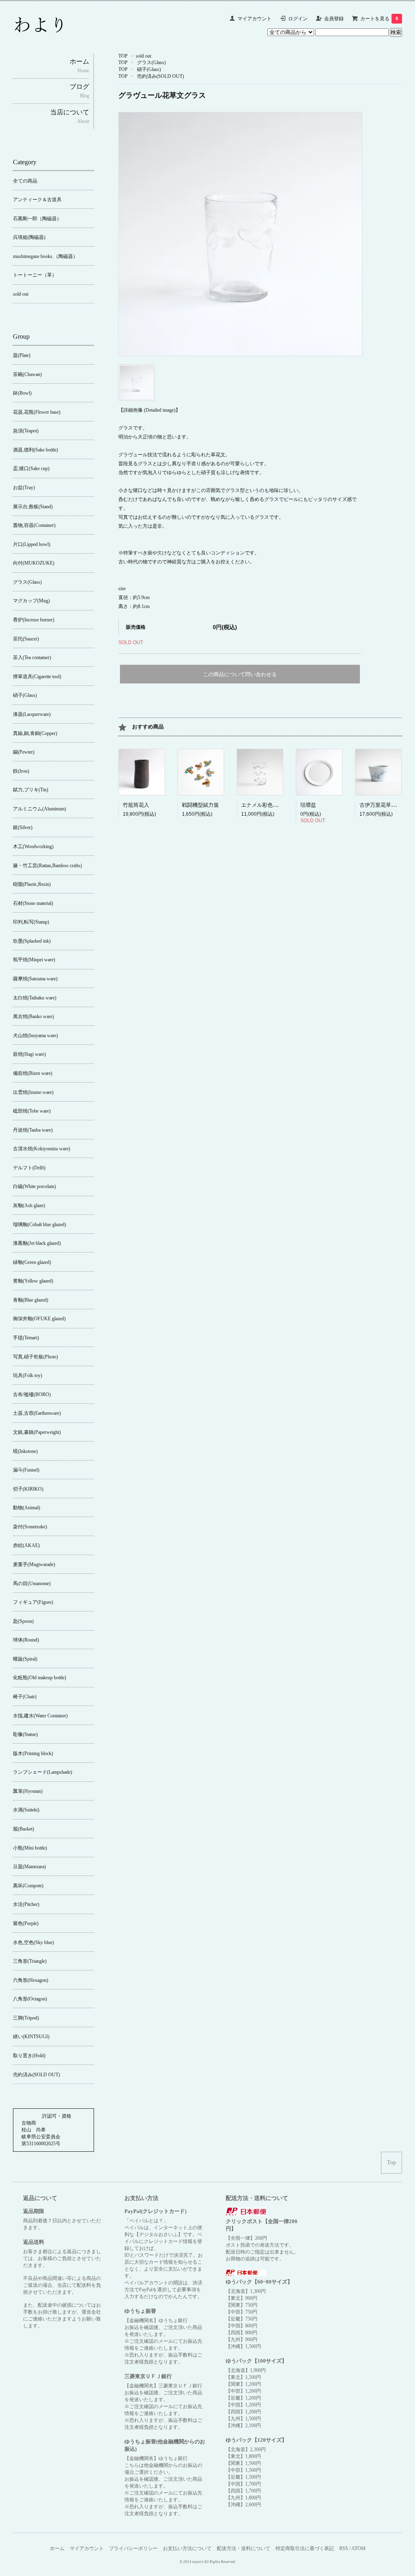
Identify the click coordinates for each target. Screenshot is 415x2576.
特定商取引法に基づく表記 (305, 2548)
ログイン (298, 19)
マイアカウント (255, 19)
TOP (123, 56)
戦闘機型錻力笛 (200, 805)
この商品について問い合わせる (240, 674)
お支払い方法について (187, 2548)
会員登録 (334, 19)
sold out (143, 56)
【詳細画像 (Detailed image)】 (149, 410)
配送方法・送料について (244, 2548)
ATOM (358, 2548)
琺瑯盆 (308, 805)
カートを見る (379, 19)
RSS (344, 2548)
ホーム (57, 2548)
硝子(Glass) (149, 69)
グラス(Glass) (151, 62)
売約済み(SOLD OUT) (160, 76)
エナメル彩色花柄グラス (270, 805)
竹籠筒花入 (136, 805)
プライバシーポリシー (133, 2548)
